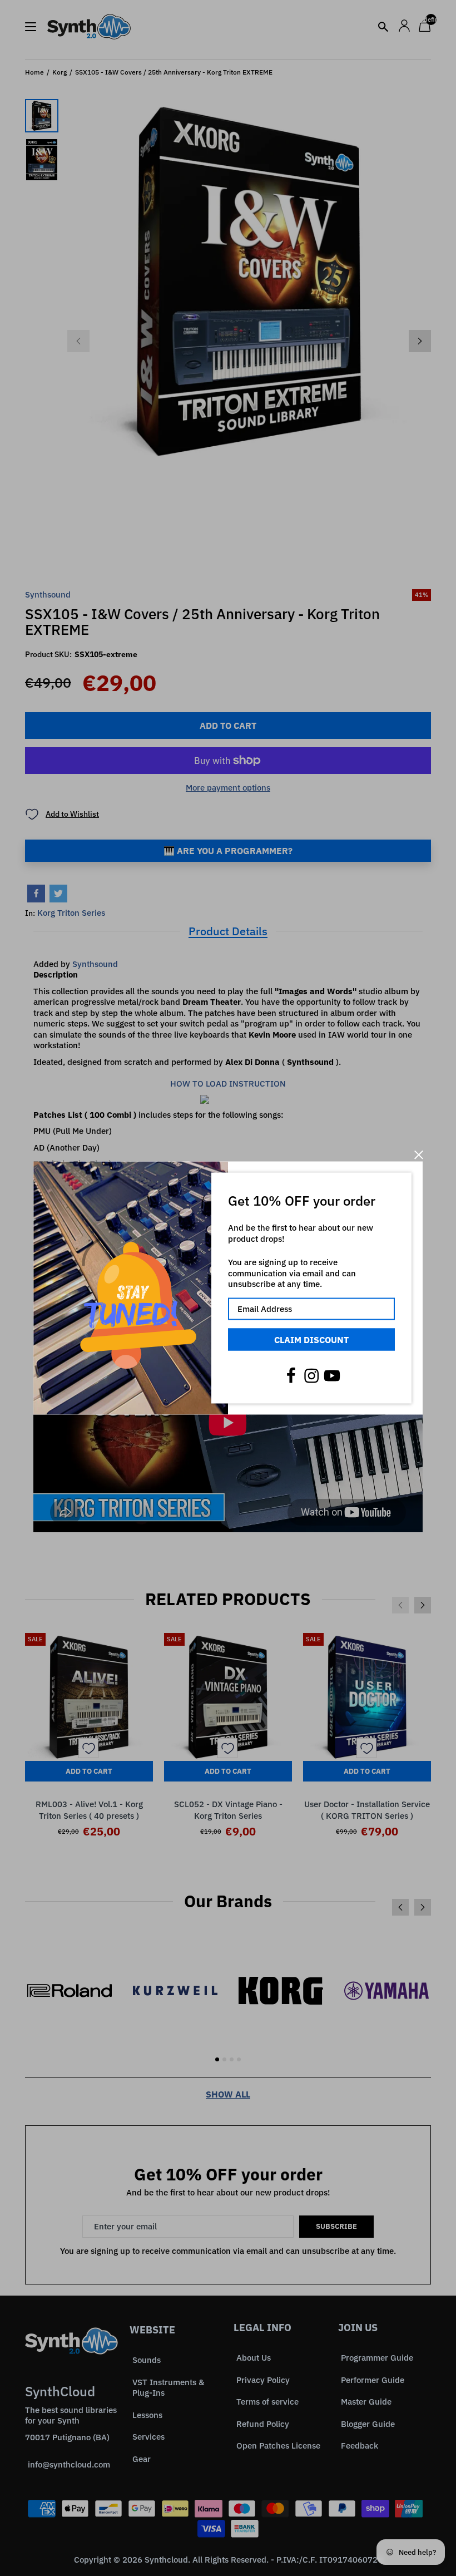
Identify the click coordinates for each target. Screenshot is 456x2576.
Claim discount (311, 1339)
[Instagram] (311, 1376)
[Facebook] (291, 1376)
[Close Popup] (418, 1155)
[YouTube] (332, 1376)
